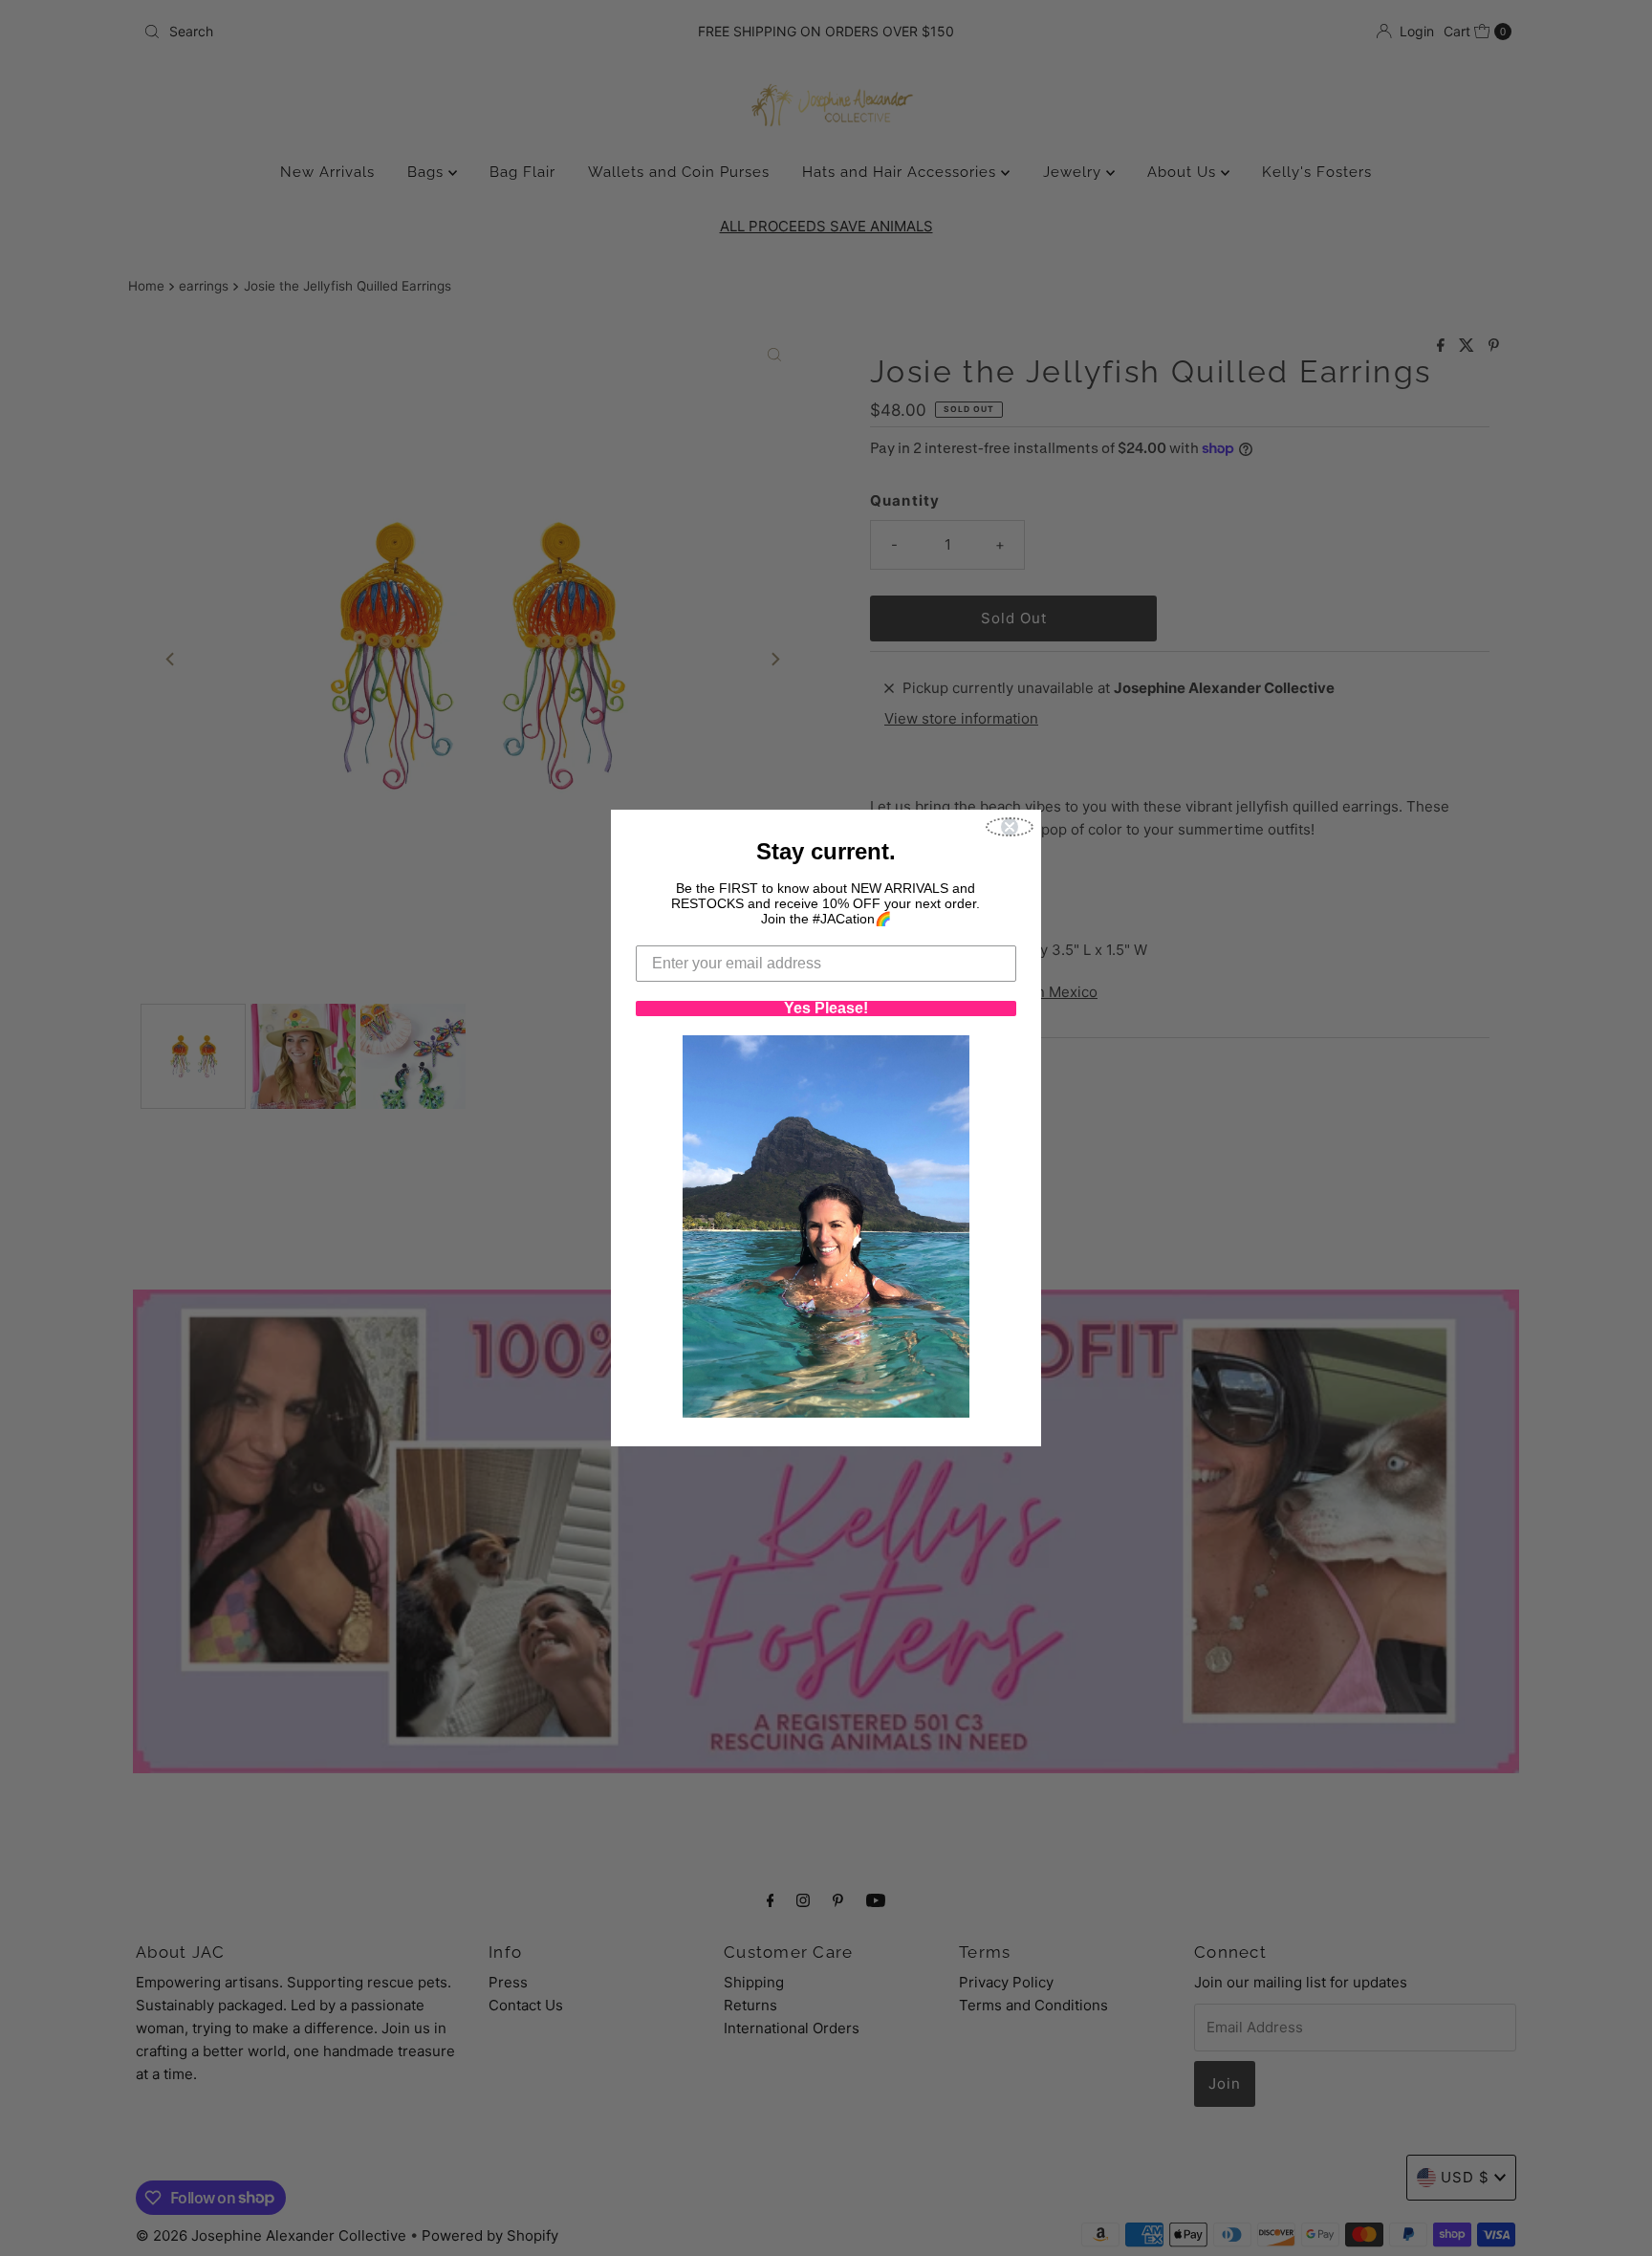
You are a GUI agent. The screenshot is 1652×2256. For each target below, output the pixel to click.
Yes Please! (826, 1009)
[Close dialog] (1010, 827)
